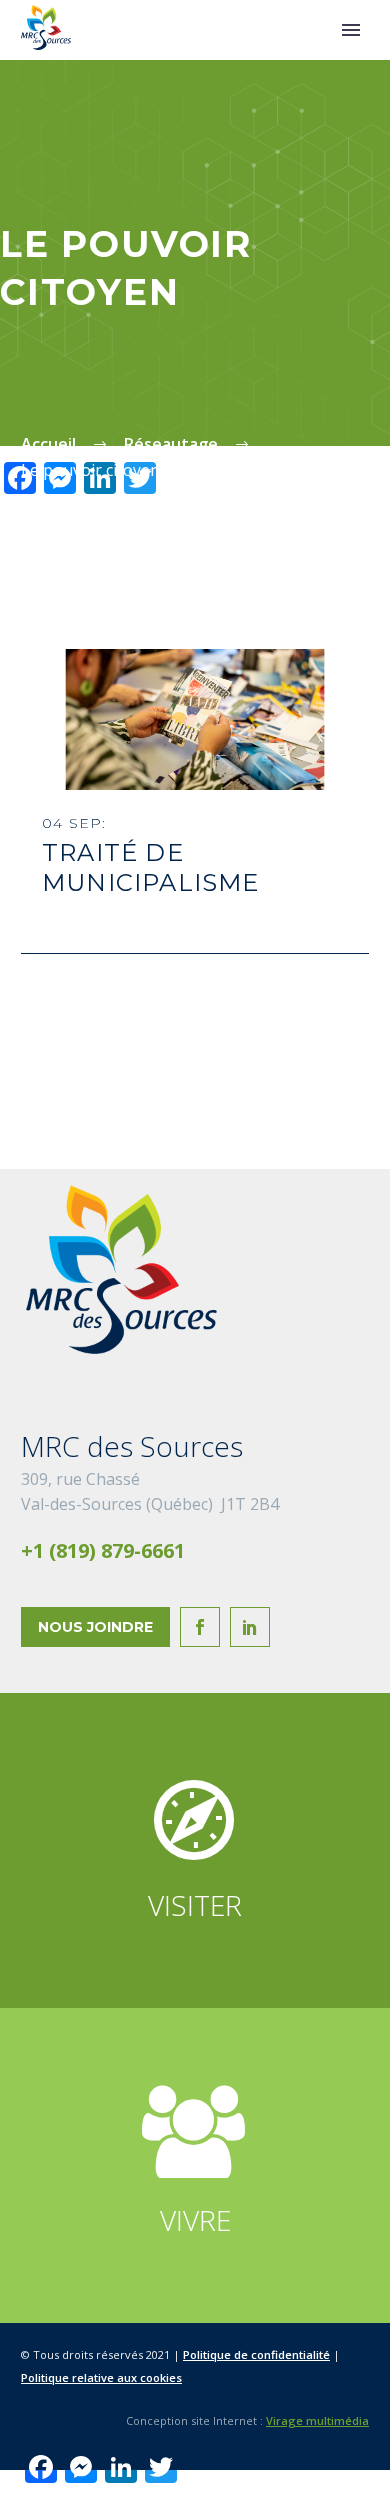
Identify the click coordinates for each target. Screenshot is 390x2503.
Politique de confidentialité (256, 2354)
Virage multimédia (317, 2420)
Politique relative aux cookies (101, 2377)
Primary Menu (351, 30)
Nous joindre (95, 1627)
